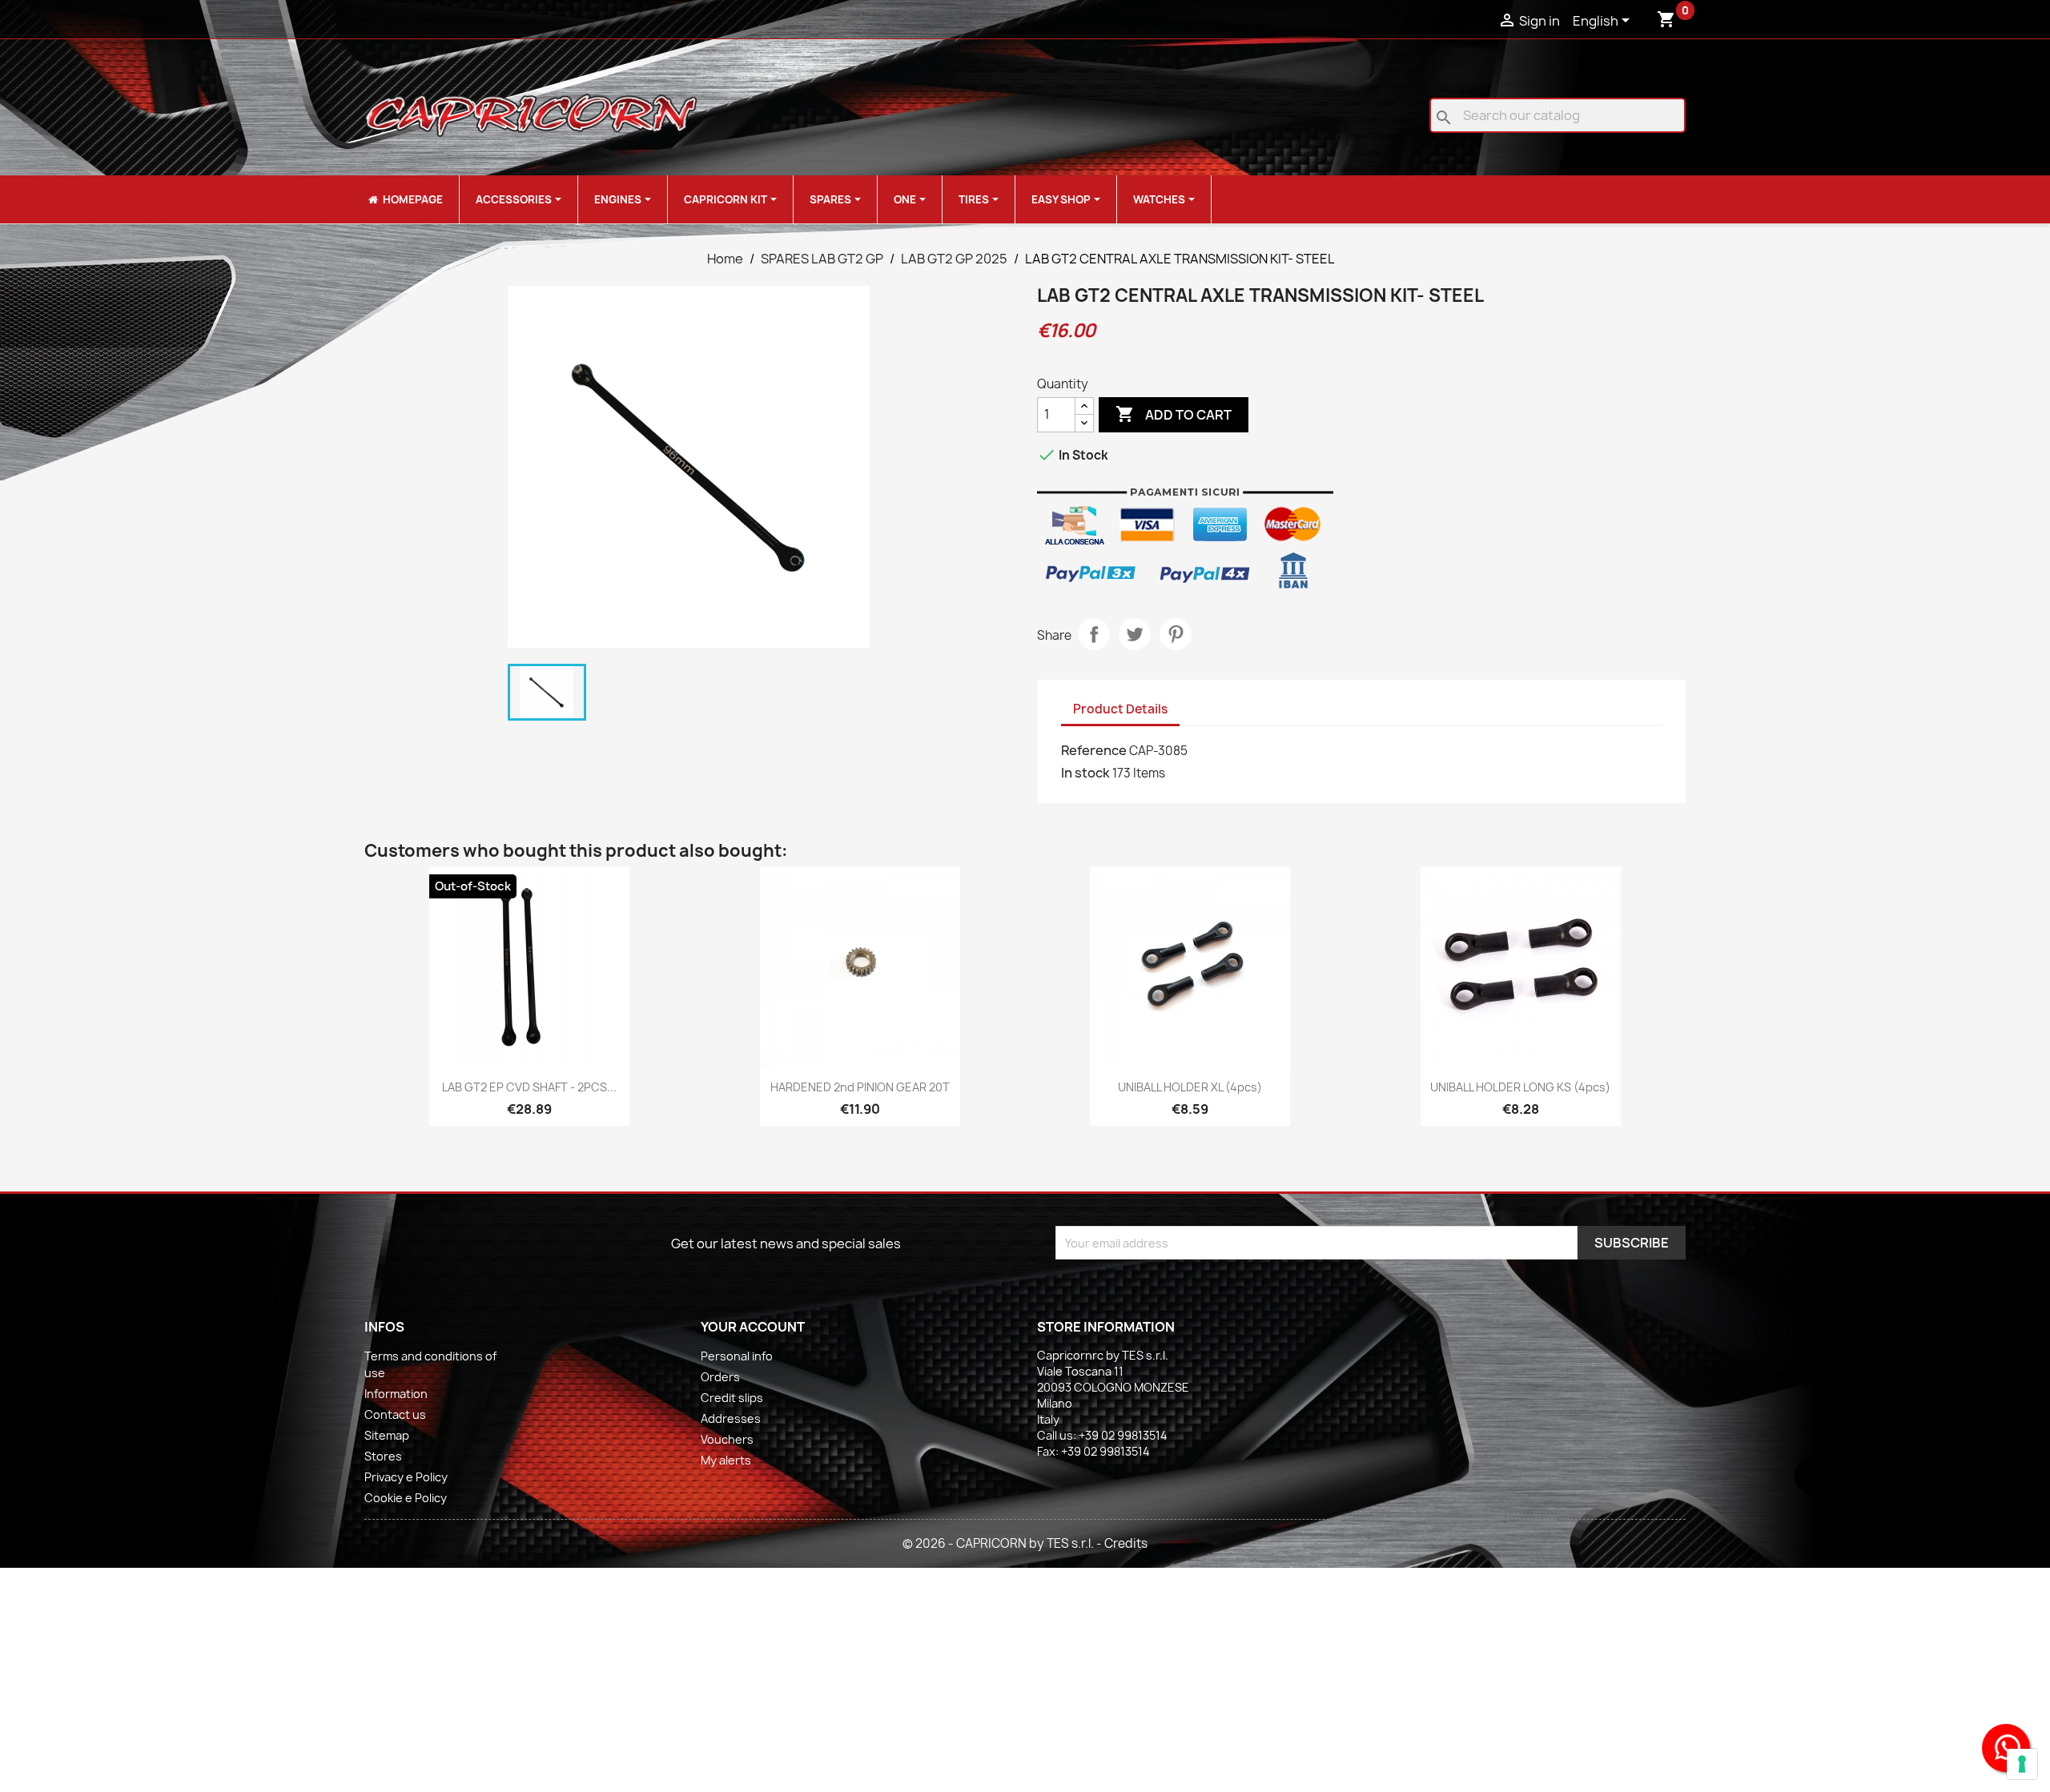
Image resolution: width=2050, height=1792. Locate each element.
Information (396, 1394)
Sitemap (387, 1435)
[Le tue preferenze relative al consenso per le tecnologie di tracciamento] (2022, 1764)
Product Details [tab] (1120, 709)
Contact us (395, 1414)
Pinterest (1176, 634)
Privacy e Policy (406, 1477)
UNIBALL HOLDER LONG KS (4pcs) (1520, 1087)
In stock (1085, 773)
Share (1094, 634)
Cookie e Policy (406, 1498)
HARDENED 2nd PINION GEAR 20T (860, 1087)
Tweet (1135, 634)
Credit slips (732, 1398)
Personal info (737, 1356)
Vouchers (727, 1439)
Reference (1094, 750)
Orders (720, 1377)
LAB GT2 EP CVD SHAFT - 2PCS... (529, 1087)
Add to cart (1174, 414)
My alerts (726, 1460)
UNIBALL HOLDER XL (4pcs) (1190, 1087)
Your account (753, 1327)
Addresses (731, 1418)
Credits (1126, 1543)
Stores (383, 1456)
